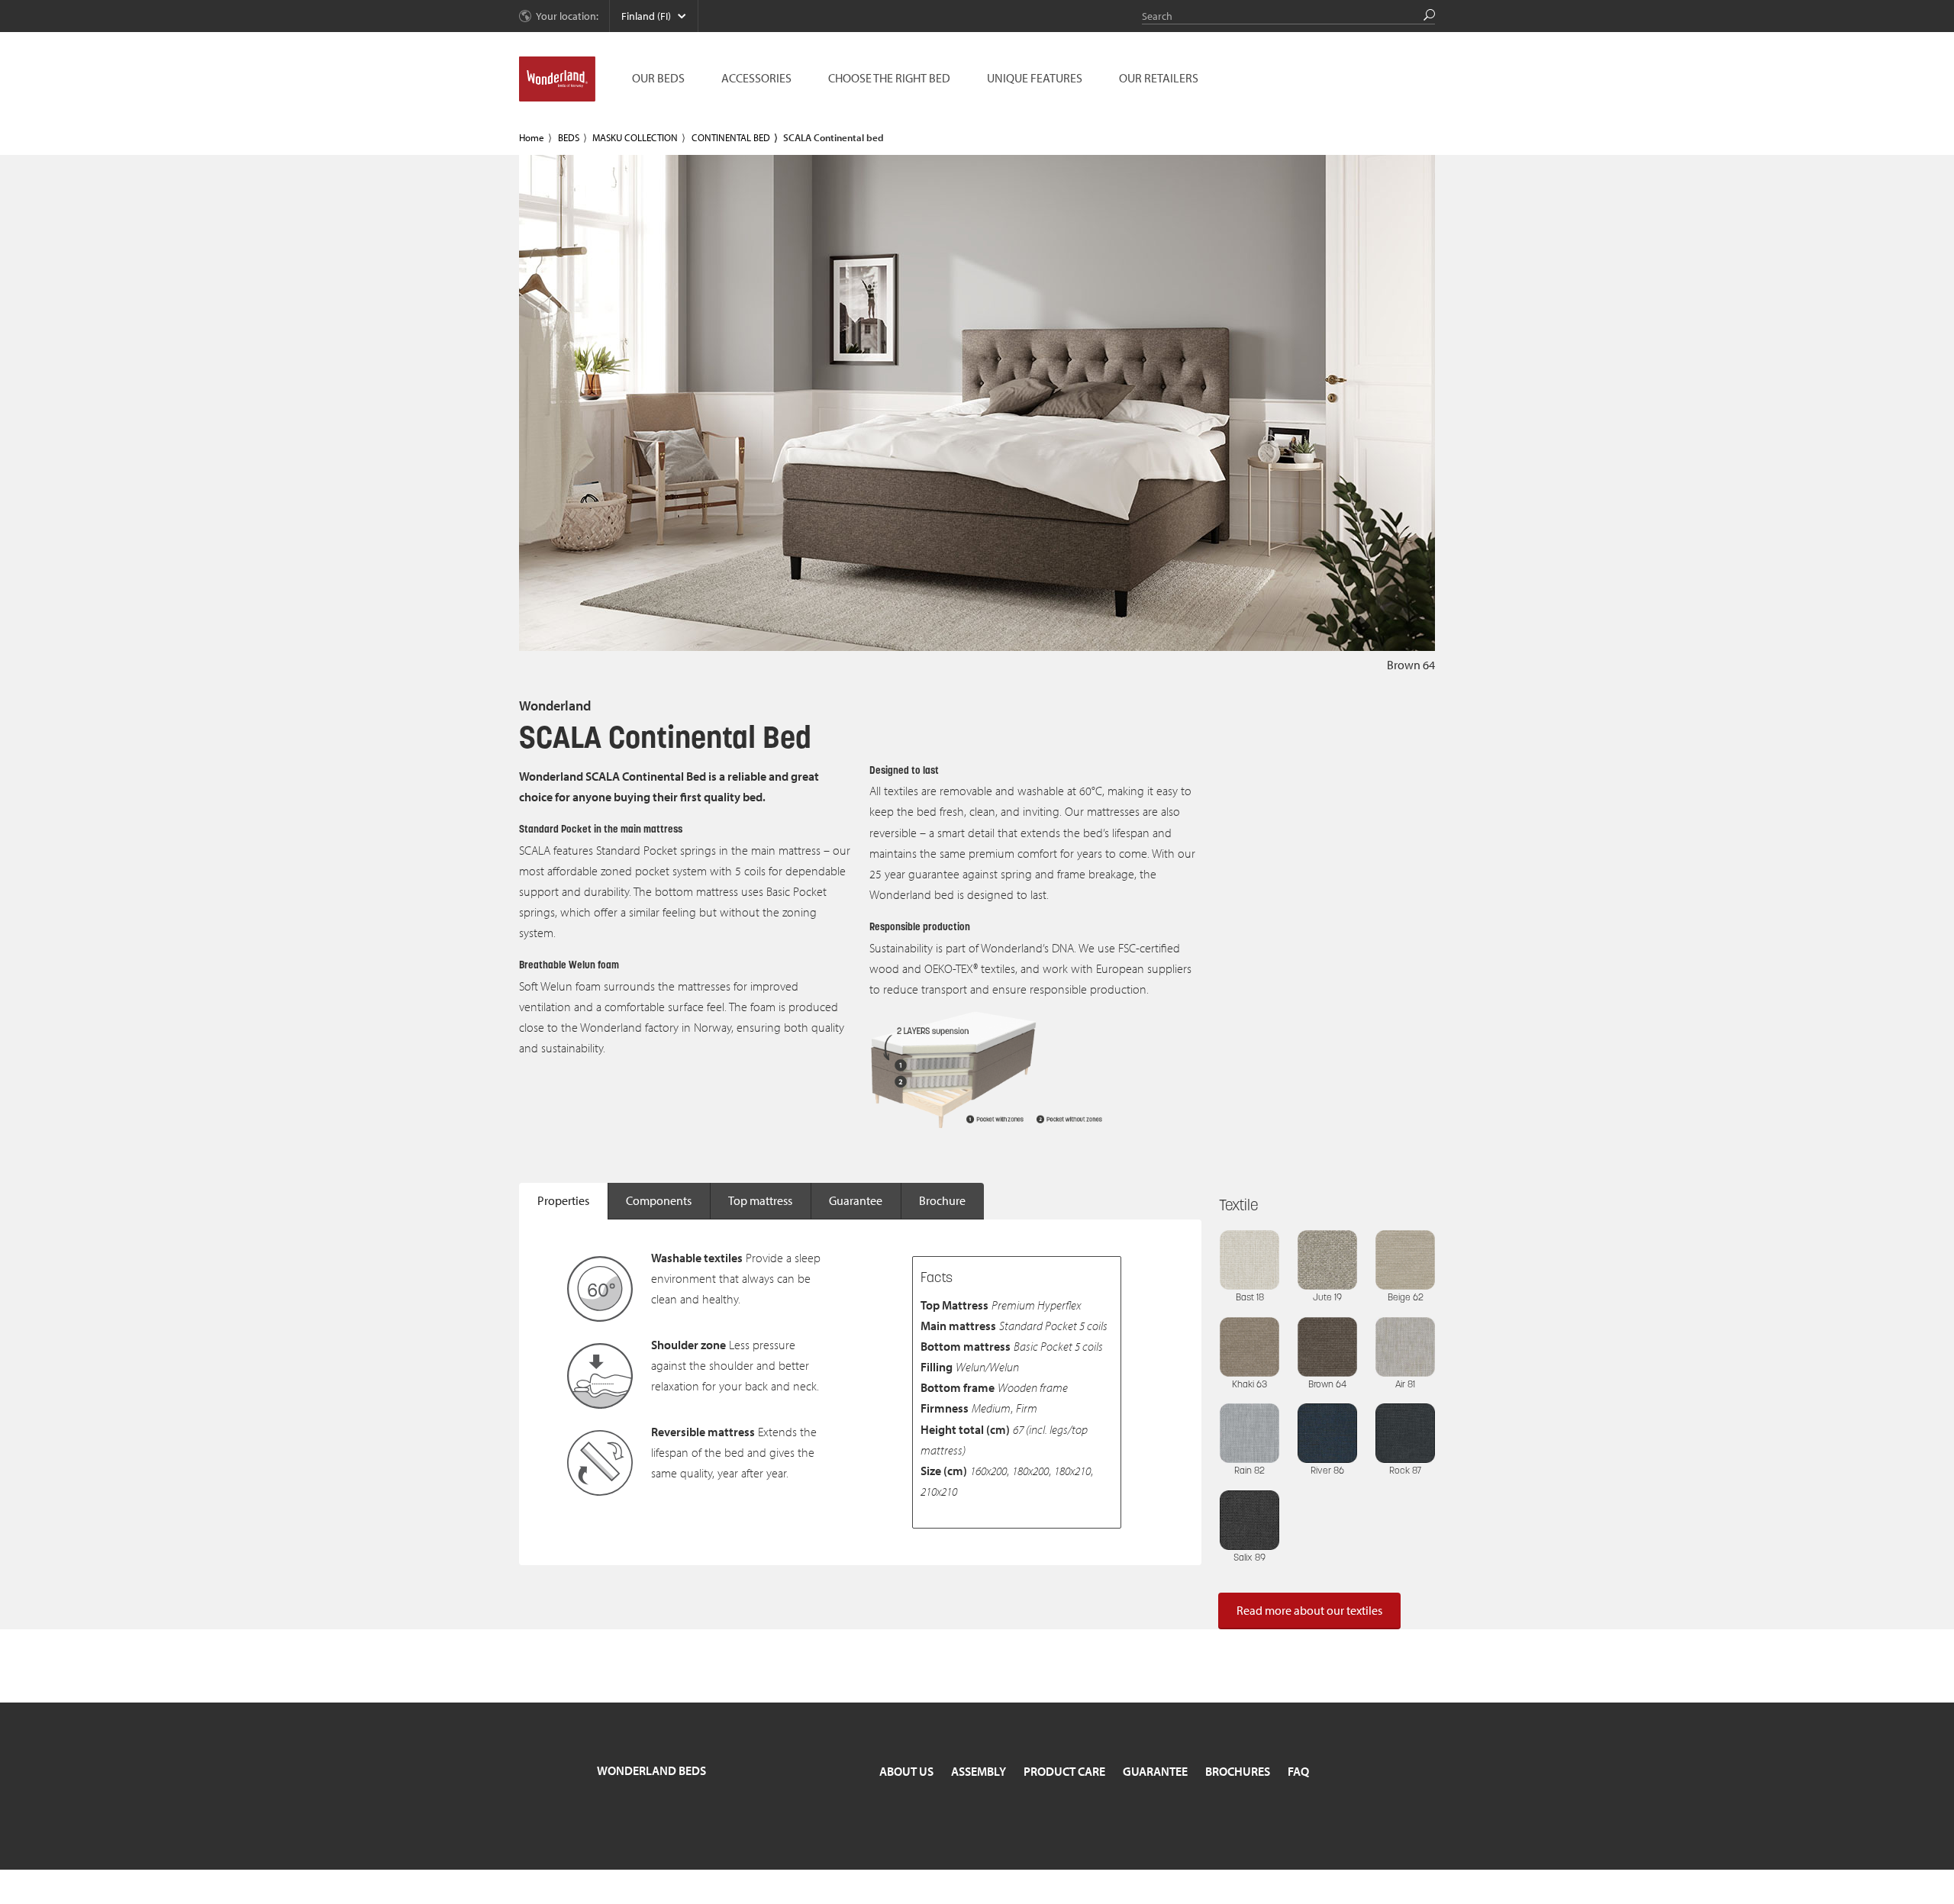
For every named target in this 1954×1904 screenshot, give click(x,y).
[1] (1385, 625)
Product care (1064, 1771)
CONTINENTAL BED (731, 137)
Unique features (1035, 78)
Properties (563, 1200)
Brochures (1238, 1771)
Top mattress (760, 1200)
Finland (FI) (646, 16)
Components (659, 1200)
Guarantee (856, 1200)
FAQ (1298, 1771)
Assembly (979, 1771)
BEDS (569, 137)
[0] (1360, 625)
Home (532, 137)
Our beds (658, 78)
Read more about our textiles (1309, 1610)
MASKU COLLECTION (635, 137)
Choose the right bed (889, 78)
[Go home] (557, 79)
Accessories (756, 78)
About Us (906, 1771)
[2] (1409, 625)
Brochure (942, 1200)
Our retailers (1159, 78)
